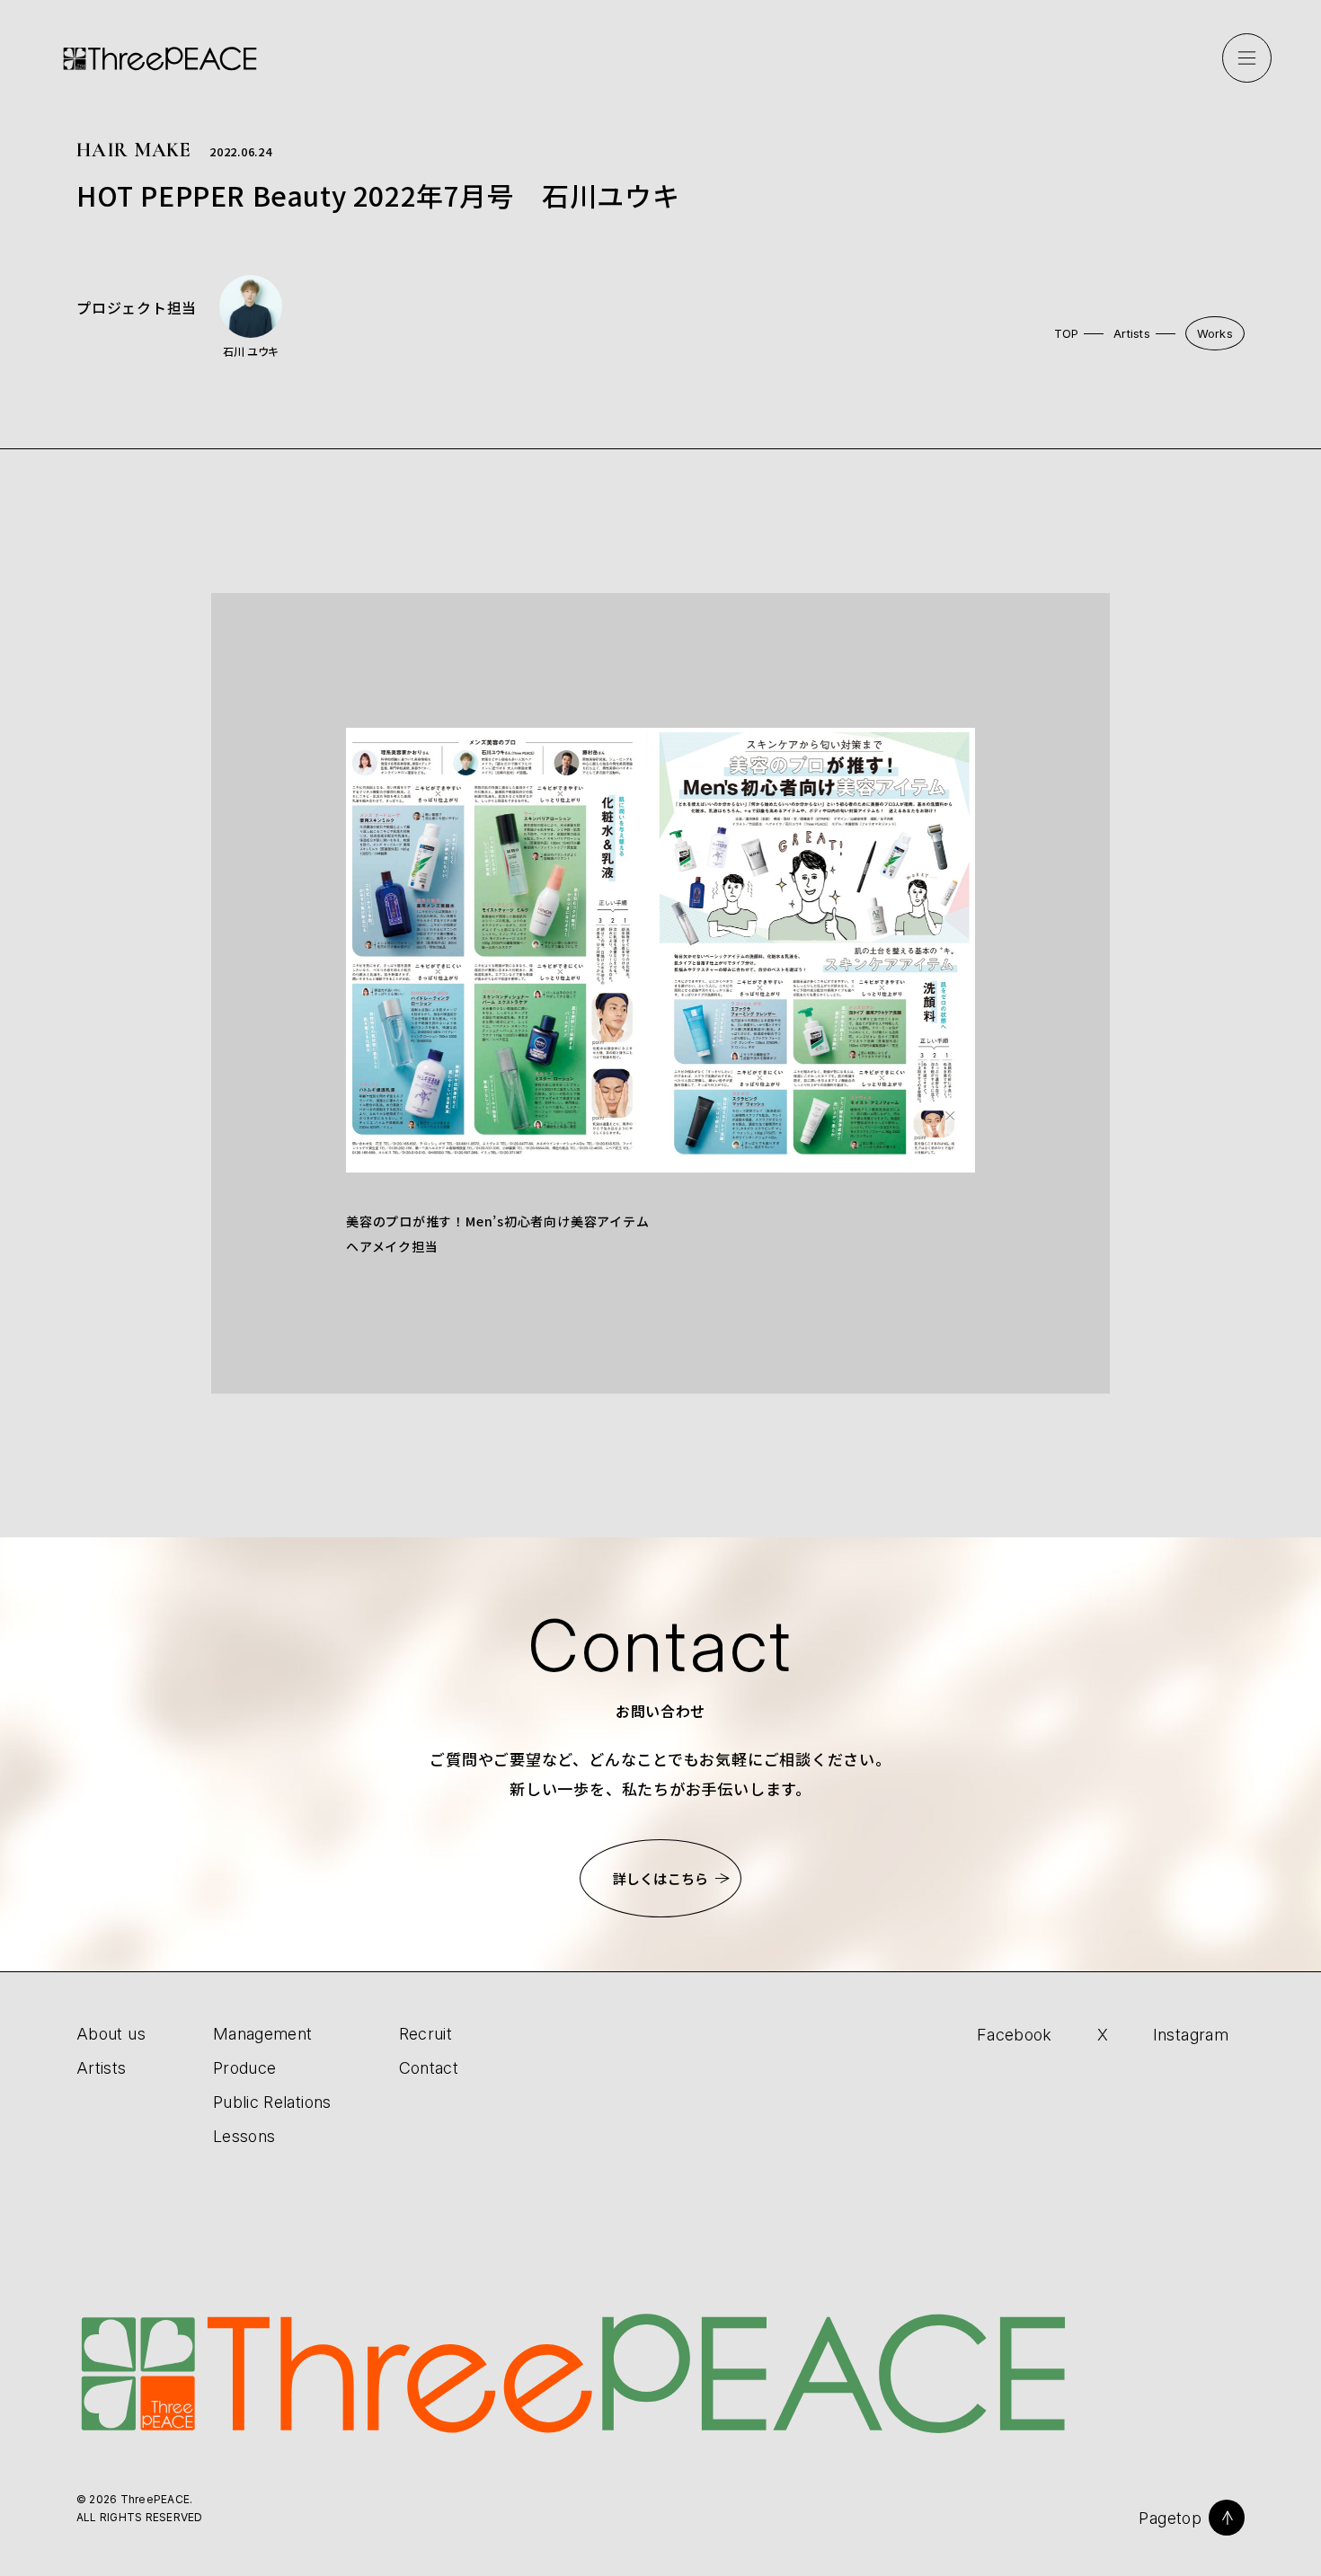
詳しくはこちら (660, 1878)
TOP (1067, 333)
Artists (1132, 333)
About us (111, 2034)
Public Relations (272, 2102)
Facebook (1015, 2035)
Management (263, 2034)
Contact (429, 2068)
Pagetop (1170, 2518)
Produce (245, 2068)
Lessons (244, 2136)
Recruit (426, 2034)
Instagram (1191, 2035)
